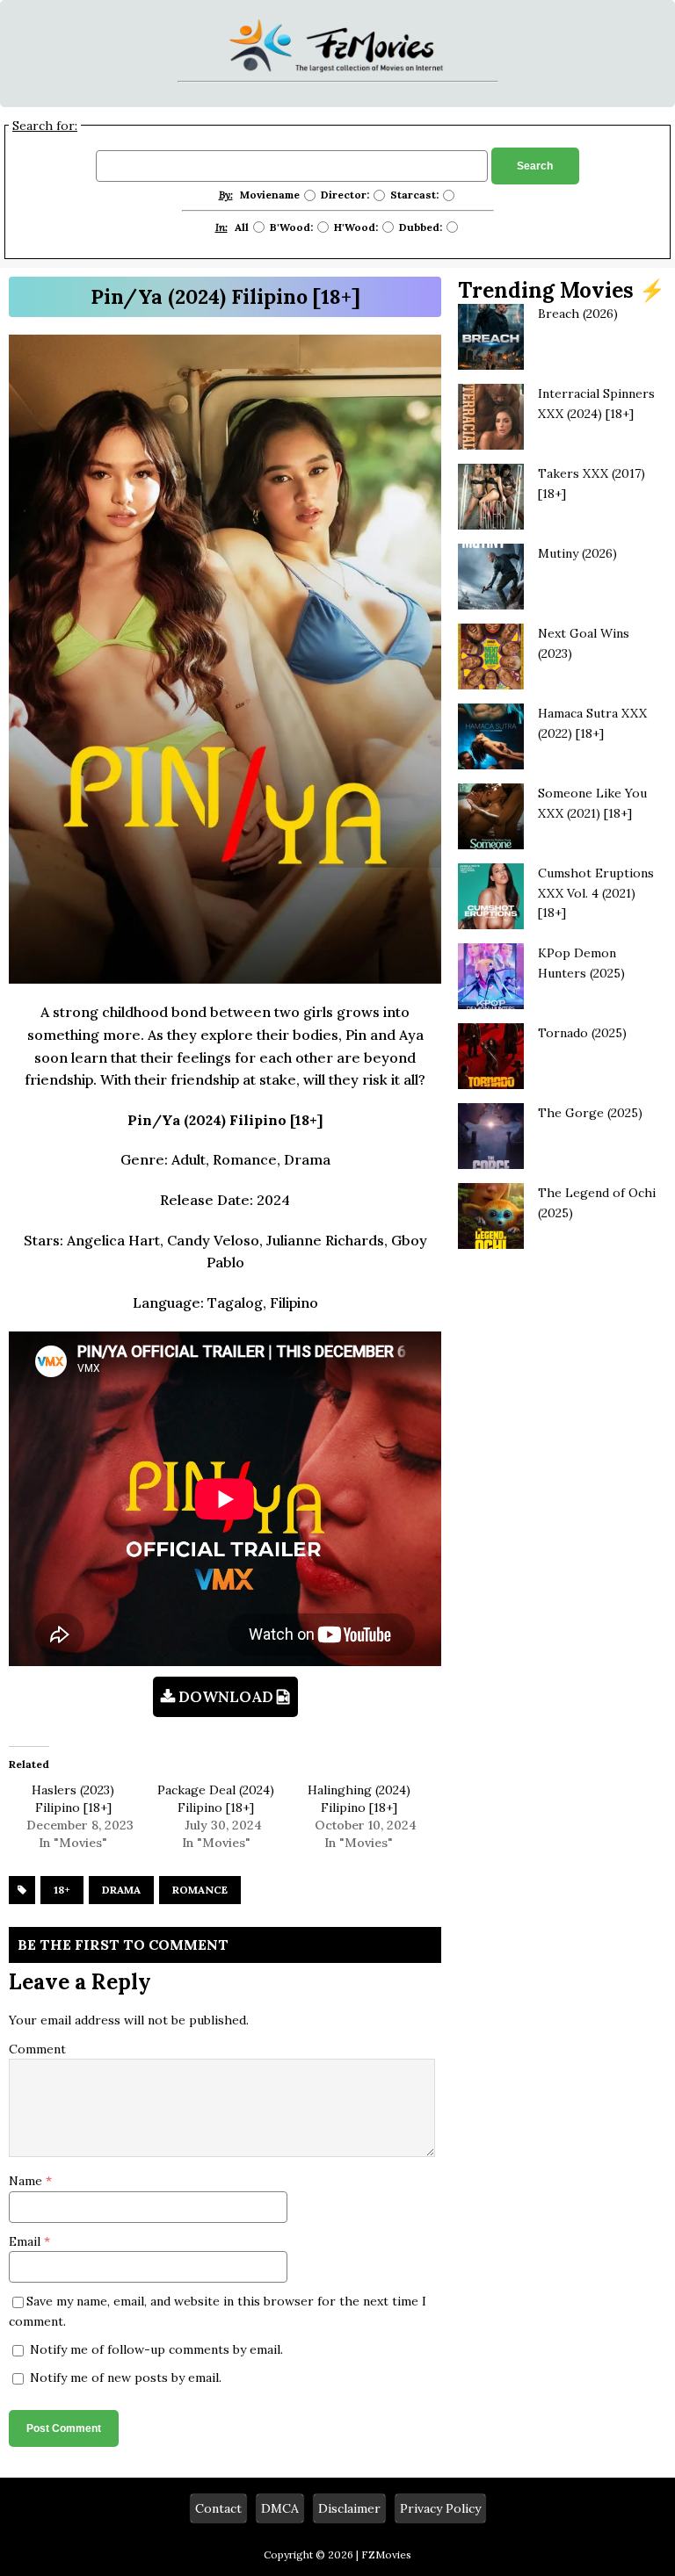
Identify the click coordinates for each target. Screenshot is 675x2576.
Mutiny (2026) (577, 553)
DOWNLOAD (226, 1697)
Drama (121, 1890)
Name (27, 2181)
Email (26, 2241)
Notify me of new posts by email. (126, 2378)
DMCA (280, 2508)
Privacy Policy (440, 2508)
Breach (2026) (578, 314)
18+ (62, 1890)
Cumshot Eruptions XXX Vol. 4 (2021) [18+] (596, 893)
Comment (37, 2049)
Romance (200, 1890)
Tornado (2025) (582, 1033)
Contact (218, 2508)
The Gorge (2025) (590, 1113)
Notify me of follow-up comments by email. (156, 2349)
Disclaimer (349, 2508)
